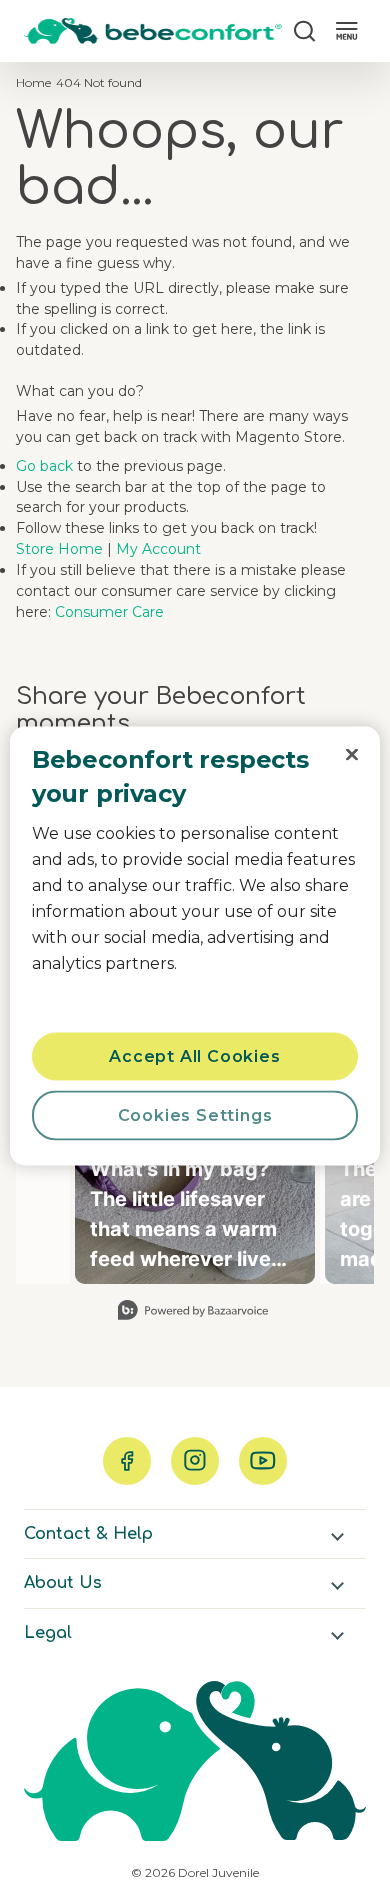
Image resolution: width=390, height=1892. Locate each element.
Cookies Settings (195, 1115)
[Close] (352, 755)
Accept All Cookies (194, 1056)
